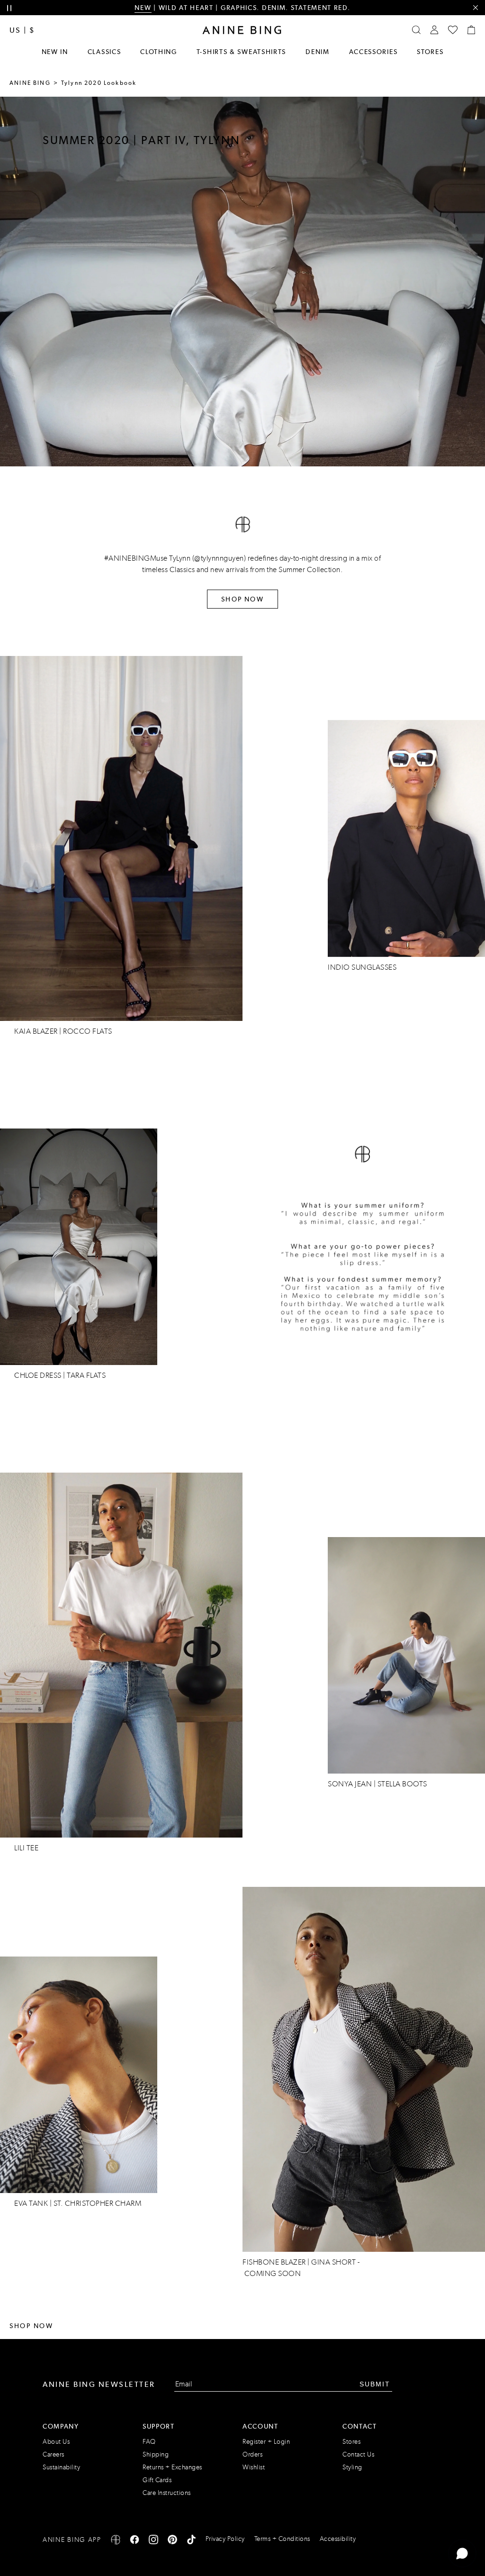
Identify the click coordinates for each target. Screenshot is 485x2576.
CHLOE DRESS (38, 1375)
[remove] (475, 8)
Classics (104, 52)
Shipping (156, 2454)
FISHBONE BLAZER (274, 2262)
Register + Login (266, 2442)
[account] (434, 30)
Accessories (373, 52)
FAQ (149, 2442)
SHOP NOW (242, 599)
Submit (375, 2384)
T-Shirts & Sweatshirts (241, 52)
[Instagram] (153, 2541)
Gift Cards (157, 2480)
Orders (252, 2454)
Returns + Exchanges (172, 2467)
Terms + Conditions (282, 2539)
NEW (143, 8)
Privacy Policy (225, 2539)
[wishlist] (453, 30)
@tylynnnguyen (219, 558)
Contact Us (358, 2454)
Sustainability (61, 2467)
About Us (56, 2442)
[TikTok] (191, 2541)
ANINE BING (30, 83)
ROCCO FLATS (88, 1031)
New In (55, 52)
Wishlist (254, 2467)
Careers (54, 2454)
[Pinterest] (172, 2541)
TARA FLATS (86, 1375)
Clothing (159, 52)
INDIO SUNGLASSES (362, 967)
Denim (318, 52)
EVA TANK (31, 2203)
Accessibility (338, 2539)
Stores (430, 52)
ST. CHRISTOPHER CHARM (98, 2203)
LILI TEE (26, 1848)
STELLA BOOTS (402, 1784)
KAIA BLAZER (36, 1031)
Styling (352, 2467)
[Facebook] (135, 2541)
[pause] (9, 8)
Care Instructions (167, 2493)
